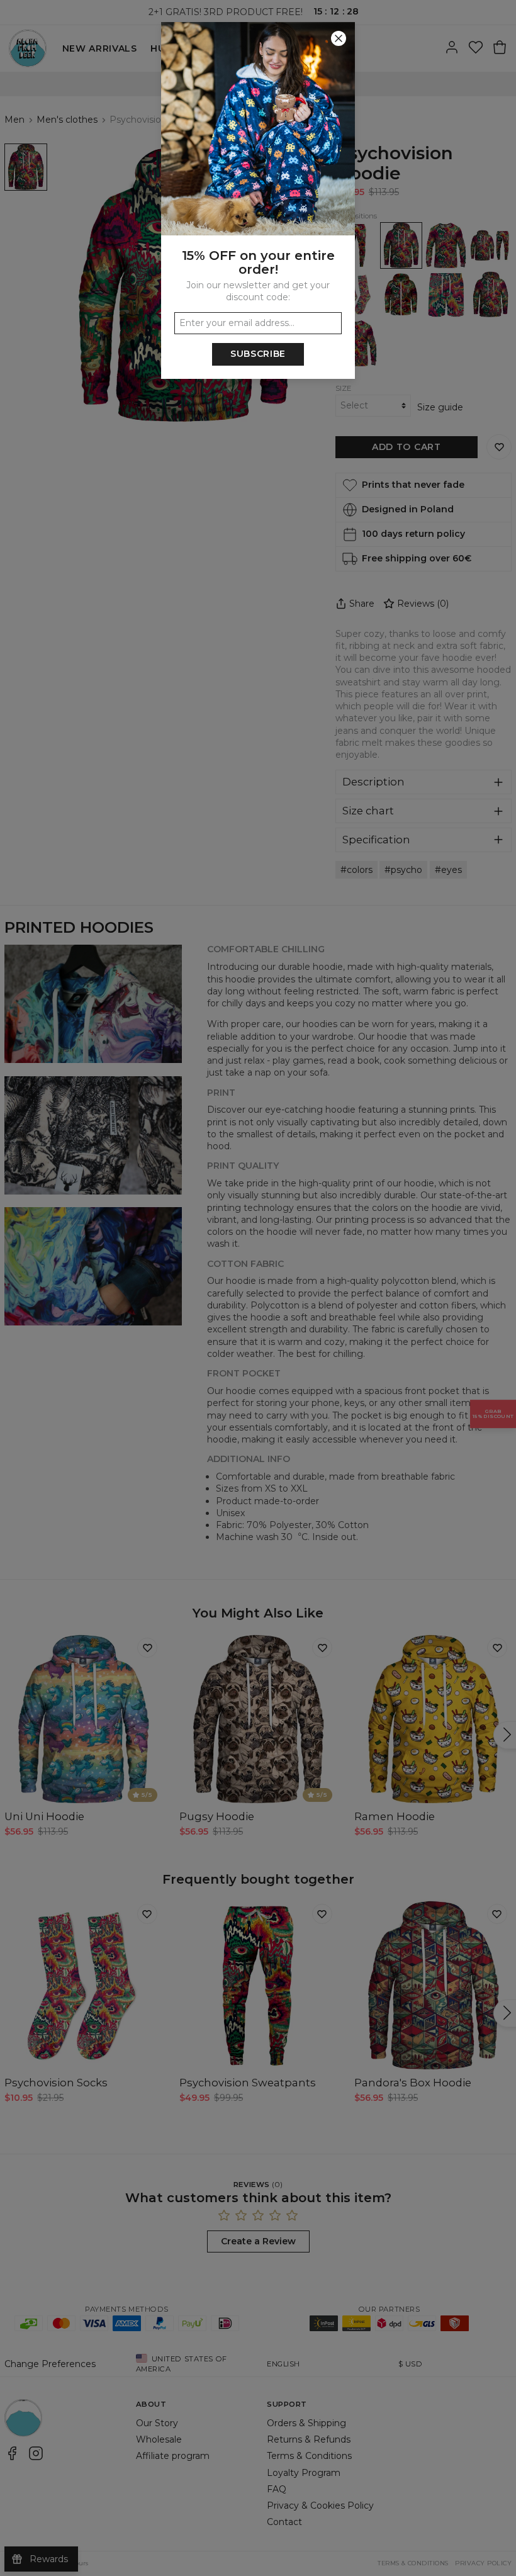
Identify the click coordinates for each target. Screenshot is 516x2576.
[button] (258, 1288)
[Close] (339, 38)
